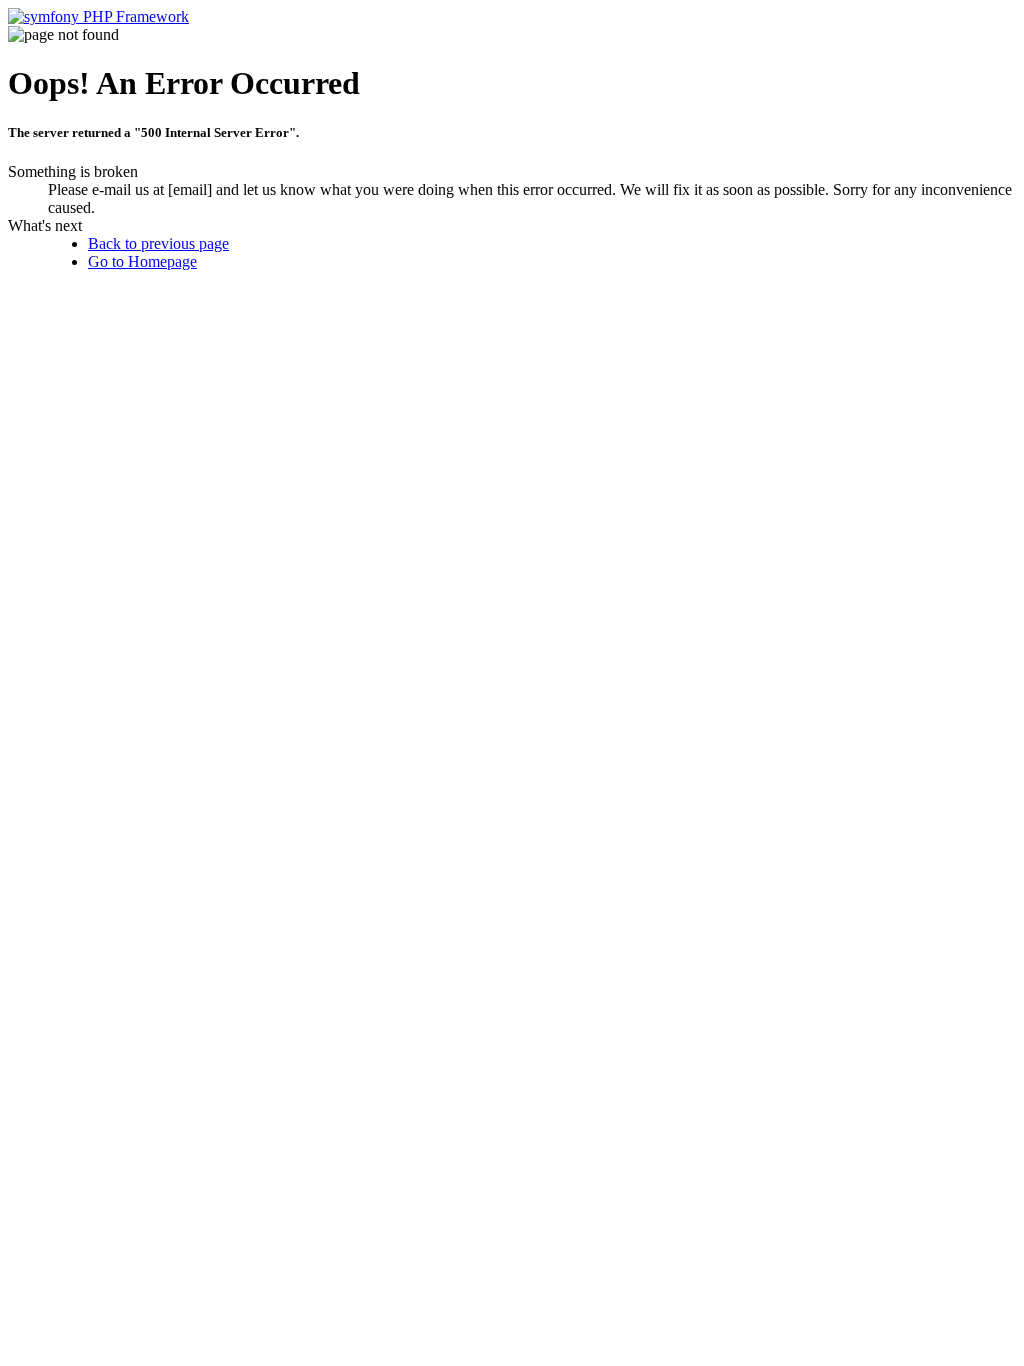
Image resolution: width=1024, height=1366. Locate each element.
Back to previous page (158, 243)
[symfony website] (98, 16)
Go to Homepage (142, 261)
